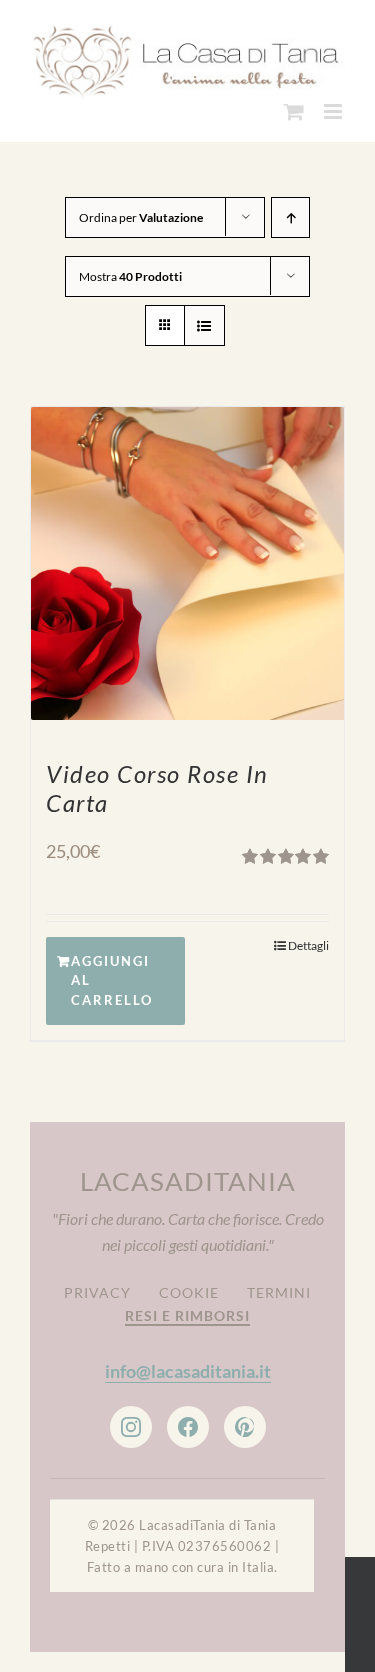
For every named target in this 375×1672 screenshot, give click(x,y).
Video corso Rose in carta (157, 782)
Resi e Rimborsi (187, 1309)
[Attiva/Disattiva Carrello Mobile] (294, 105)
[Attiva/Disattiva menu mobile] (334, 105)
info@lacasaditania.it (188, 1365)
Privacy (97, 1286)
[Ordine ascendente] (290, 211)
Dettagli (308, 939)
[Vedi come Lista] (204, 319)
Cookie (189, 1286)
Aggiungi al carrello (112, 974)
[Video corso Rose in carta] (187, 557)
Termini (279, 1286)
